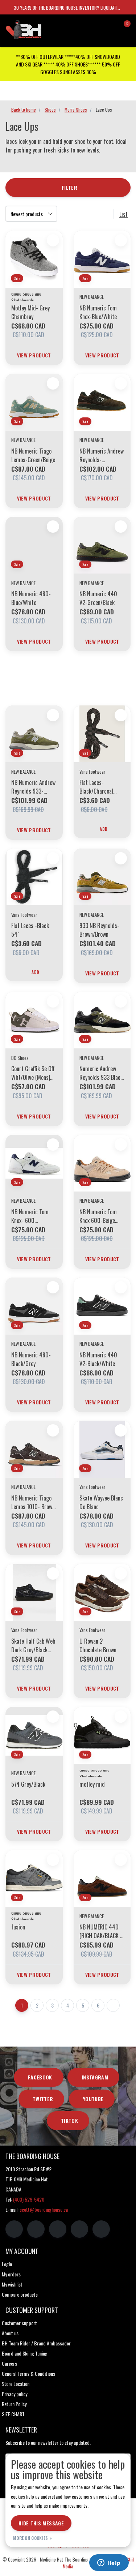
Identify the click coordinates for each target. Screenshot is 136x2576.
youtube (93, 2099)
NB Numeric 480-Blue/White (31, 598)
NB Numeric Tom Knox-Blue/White (98, 312)
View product (34, 355)
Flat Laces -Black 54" (30, 930)
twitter (43, 2099)
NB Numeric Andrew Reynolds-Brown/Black (102, 455)
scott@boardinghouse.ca (44, 2209)
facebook (40, 2077)
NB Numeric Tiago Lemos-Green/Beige (33, 455)
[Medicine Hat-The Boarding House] (40, 29)
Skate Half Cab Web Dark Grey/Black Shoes (33, 1645)
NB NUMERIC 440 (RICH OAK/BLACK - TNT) (101, 1931)
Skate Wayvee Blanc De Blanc (101, 1502)
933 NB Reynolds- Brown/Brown (99, 930)
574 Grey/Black (28, 1784)
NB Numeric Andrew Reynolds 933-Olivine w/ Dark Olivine (33, 787)
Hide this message (41, 2523)
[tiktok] (101, 2229)
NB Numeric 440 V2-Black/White (98, 1359)
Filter (69, 187)
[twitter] (58, 2229)
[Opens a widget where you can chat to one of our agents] (109, 2563)
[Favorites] (110, 27)
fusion (18, 1927)
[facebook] (14, 2229)
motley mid (92, 1784)
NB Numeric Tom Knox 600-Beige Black (98, 1216)
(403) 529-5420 (29, 2199)
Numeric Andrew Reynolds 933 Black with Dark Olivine (101, 1073)
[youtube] (79, 2229)
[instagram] (36, 2229)
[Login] (96, 27)
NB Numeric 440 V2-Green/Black (98, 598)
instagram (95, 2077)
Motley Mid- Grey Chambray (30, 312)
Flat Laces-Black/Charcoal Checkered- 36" (97, 787)
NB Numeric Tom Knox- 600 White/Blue (30, 1216)
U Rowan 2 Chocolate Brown (98, 1645)
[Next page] (113, 2005)
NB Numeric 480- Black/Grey (31, 1359)
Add (104, 829)
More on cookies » (32, 2538)
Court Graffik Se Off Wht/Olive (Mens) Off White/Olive (33, 1073)
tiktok (69, 2120)
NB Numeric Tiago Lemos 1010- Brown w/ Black (33, 1502)
